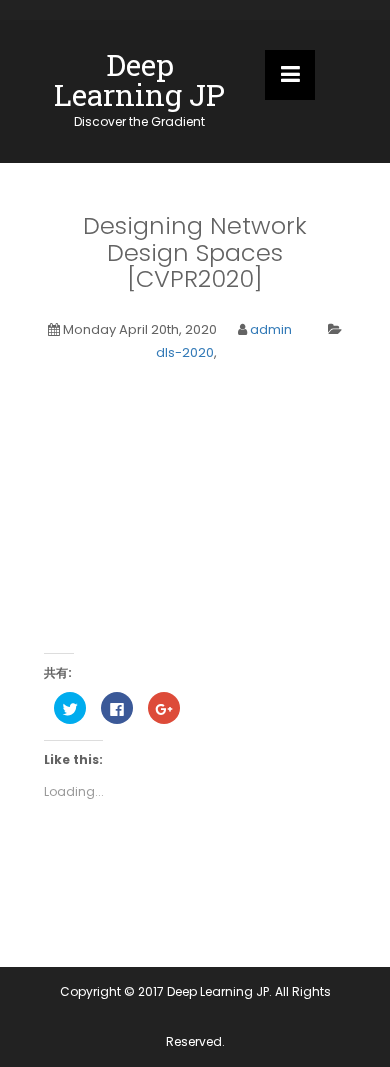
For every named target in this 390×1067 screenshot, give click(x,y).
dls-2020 (185, 352)
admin (271, 329)
